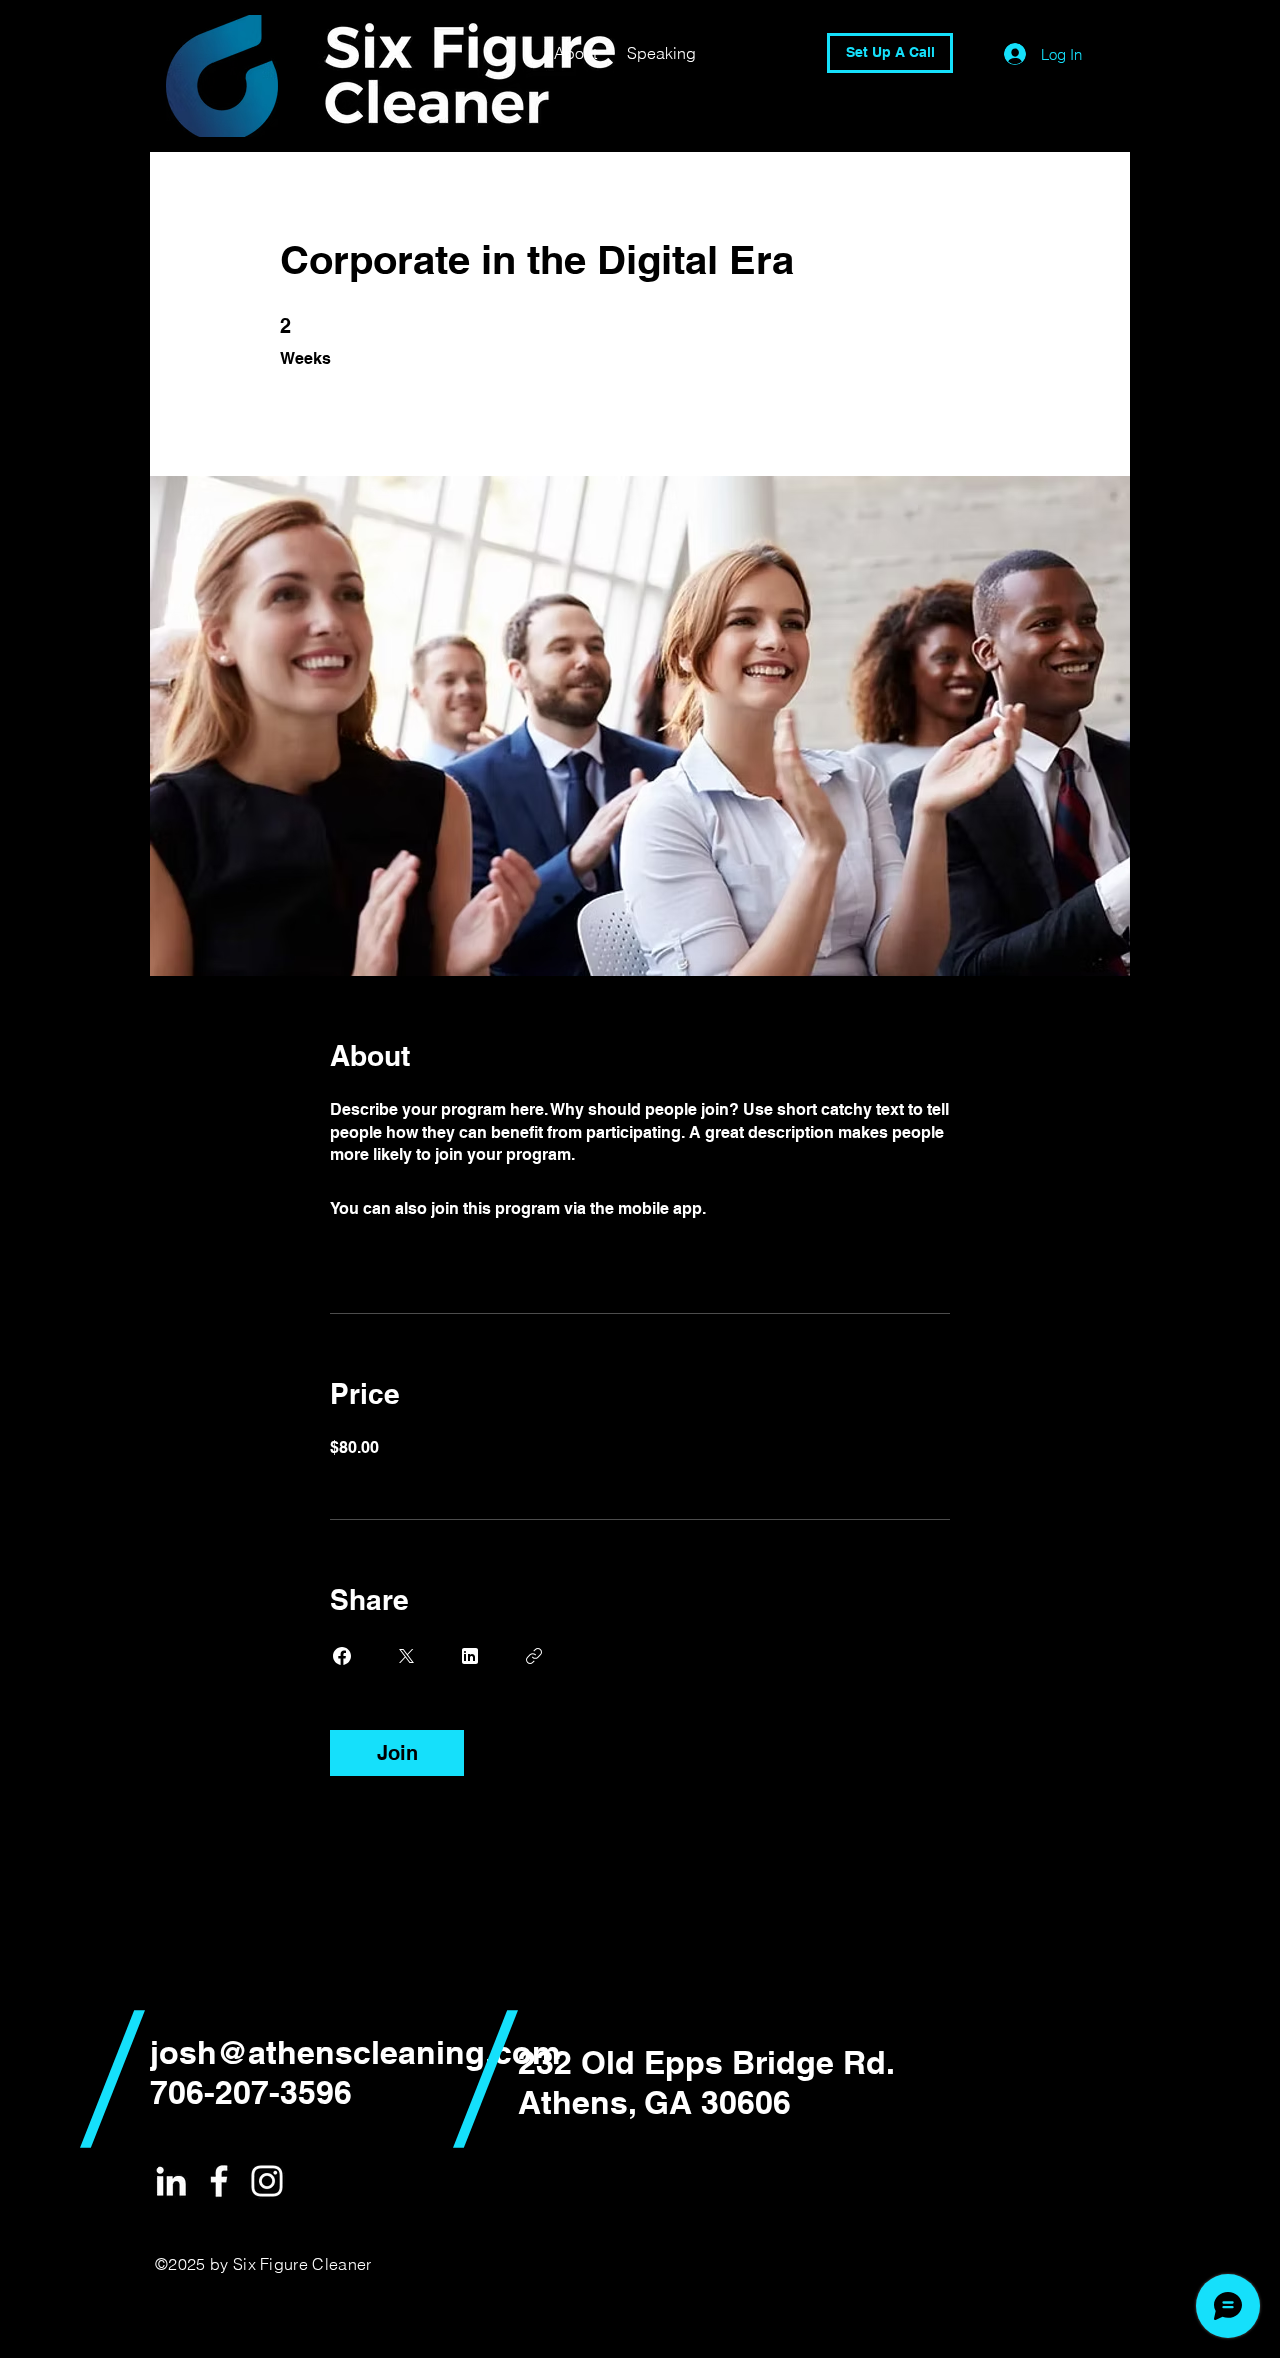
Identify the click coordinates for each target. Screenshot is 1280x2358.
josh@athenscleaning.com (355, 2052)
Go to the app (761, 1208)
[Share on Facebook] (342, 1656)
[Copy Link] (534, 1656)
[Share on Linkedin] (470, 1656)
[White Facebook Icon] (219, 2181)
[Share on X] (406, 1656)
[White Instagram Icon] (267, 2181)
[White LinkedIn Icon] (171, 2181)
